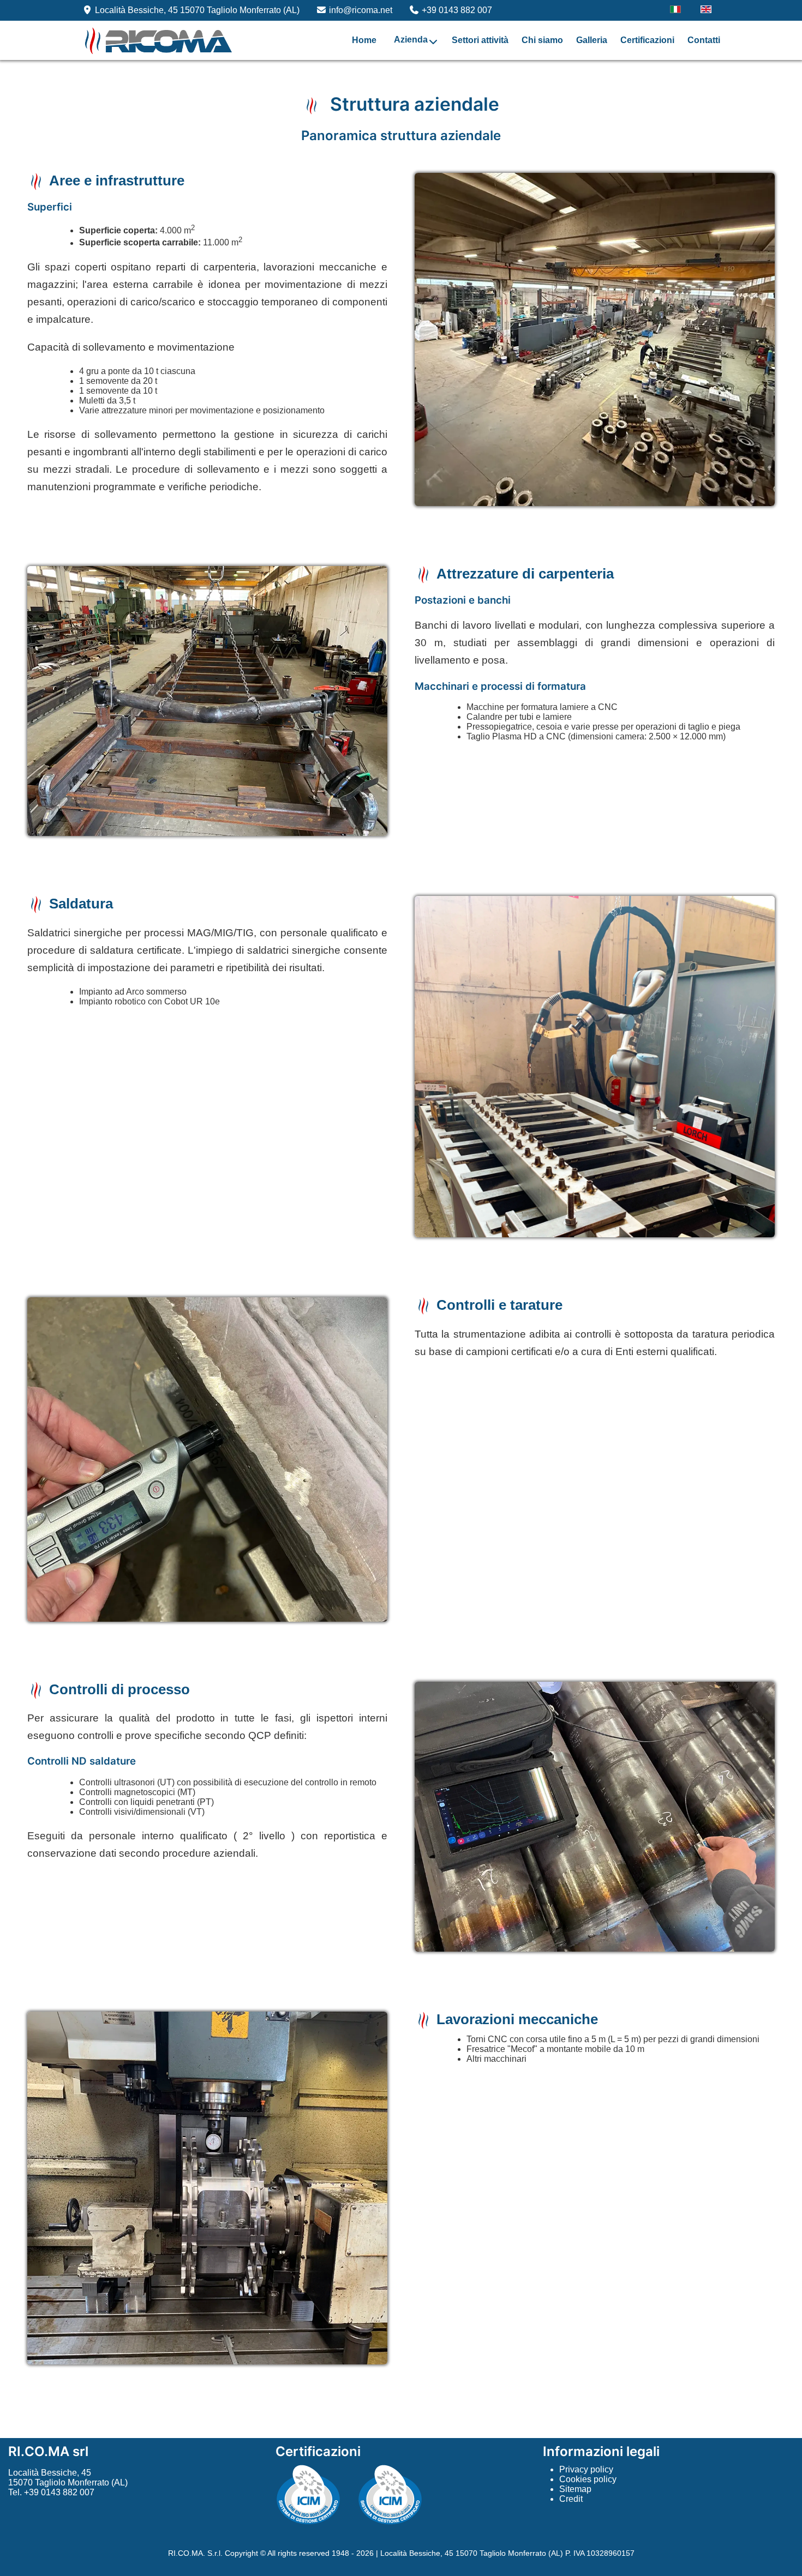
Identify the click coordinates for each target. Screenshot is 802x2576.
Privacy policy (586, 2469)
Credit (571, 2499)
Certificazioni (647, 40)
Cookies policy (588, 2479)
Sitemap (575, 2489)
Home (364, 40)
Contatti (704, 40)
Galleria (592, 40)
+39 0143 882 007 (457, 10)
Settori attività (480, 40)
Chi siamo (542, 40)
